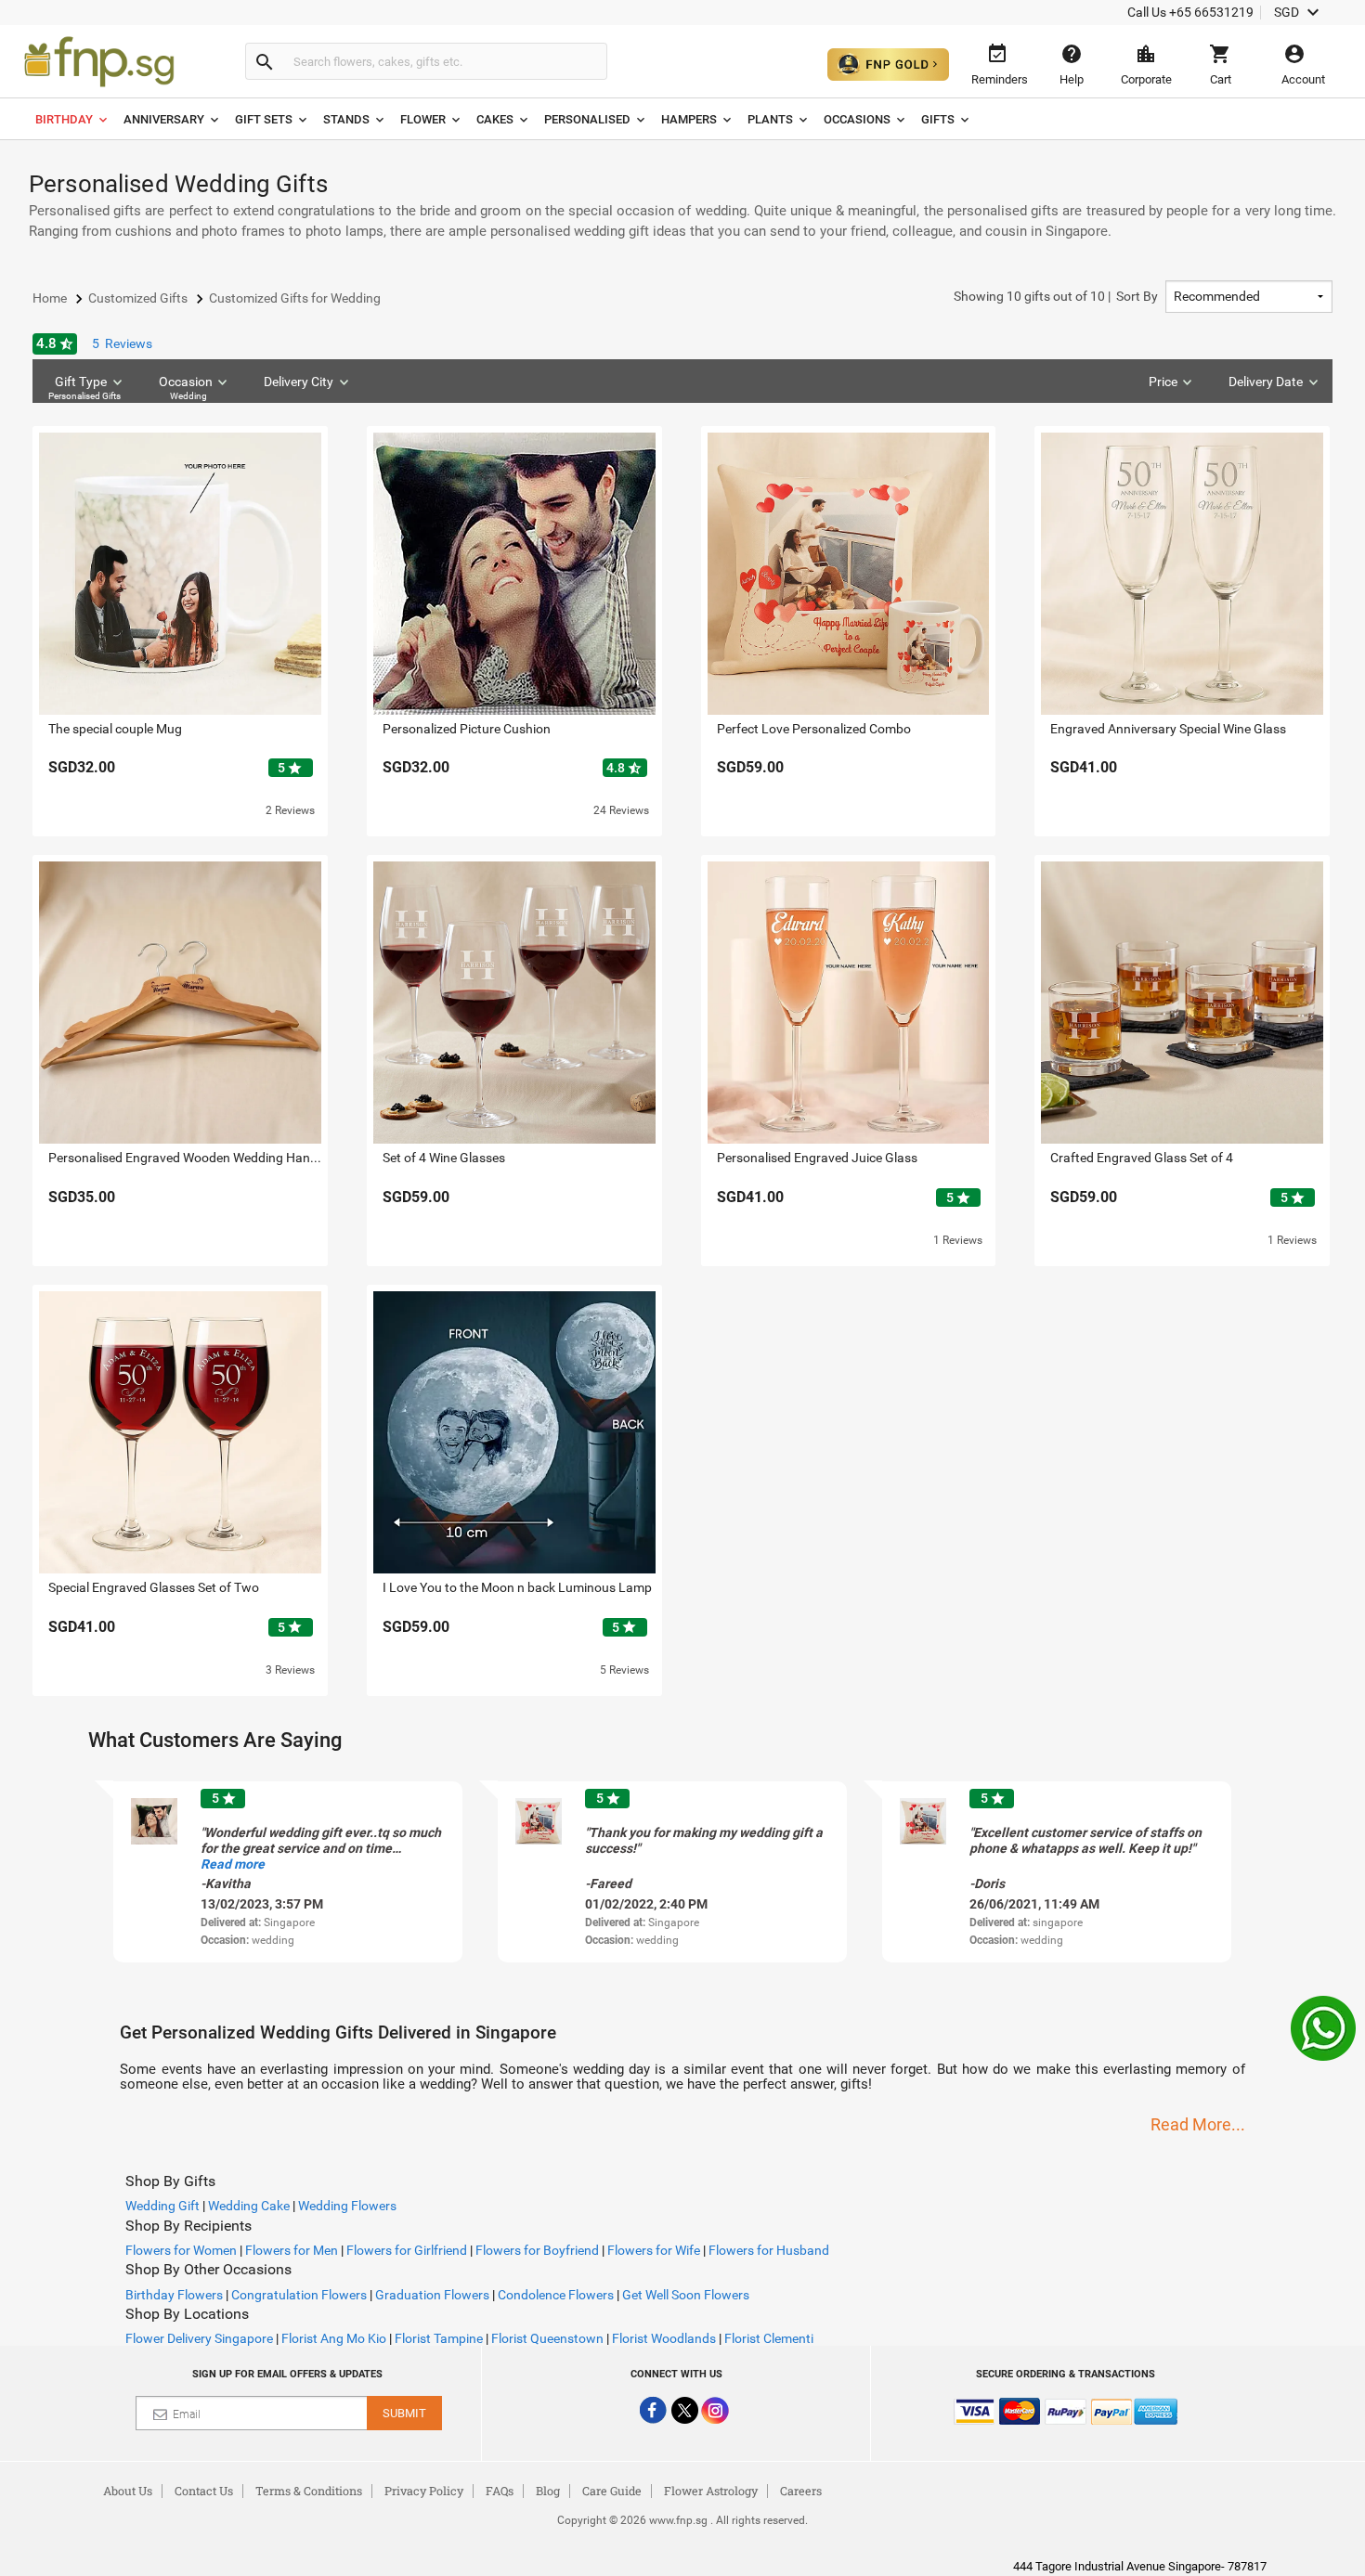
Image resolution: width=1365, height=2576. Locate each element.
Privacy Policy (424, 2491)
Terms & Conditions (309, 2491)
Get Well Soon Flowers (686, 2295)
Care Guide (612, 2491)
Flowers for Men (292, 2250)
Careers (801, 2491)
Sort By (1056, 296)
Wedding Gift (162, 2206)
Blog (548, 2491)
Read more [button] (233, 1864)
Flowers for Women (181, 2250)
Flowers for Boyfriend (537, 2250)
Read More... (1198, 2124)
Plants (770, 119)
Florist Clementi (769, 2338)
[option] (288, 1872)
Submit (404, 2413)
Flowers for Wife (654, 2250)
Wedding (188, 396)
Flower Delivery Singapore (199, 2338)
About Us (128, 2491)
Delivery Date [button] (1266, 382)
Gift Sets (264, 119)
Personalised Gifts (84, 396)
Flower (423, 119)
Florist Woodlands (664, 2338)
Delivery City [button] (299, 382)
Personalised (587, 119)
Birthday (64, 119)
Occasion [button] (186, 388)
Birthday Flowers (174, 2295)
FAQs (500, 2491)
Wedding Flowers (347, 2206)
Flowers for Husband (769, 2250)
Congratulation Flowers (299, 2295)
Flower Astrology (711, 2491)
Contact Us (204, 2491)
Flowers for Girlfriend (407, 2250)
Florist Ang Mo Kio (334, 2338)
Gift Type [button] (84, 388)
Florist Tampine (439, 2338)
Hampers (689, 119)
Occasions (857, 119)
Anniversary (164, 119)
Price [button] (1163, 382)
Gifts (938, 119)
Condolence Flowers (556, 2295)
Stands (346, 119)
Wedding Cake (249, 2206)
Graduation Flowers (432, 2295)
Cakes (495, 119)
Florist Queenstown (547, 2338)
